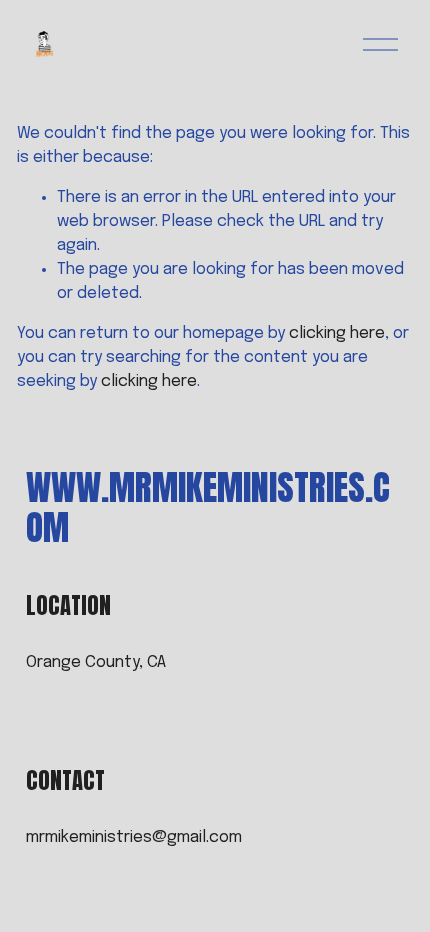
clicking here (337, 333)
